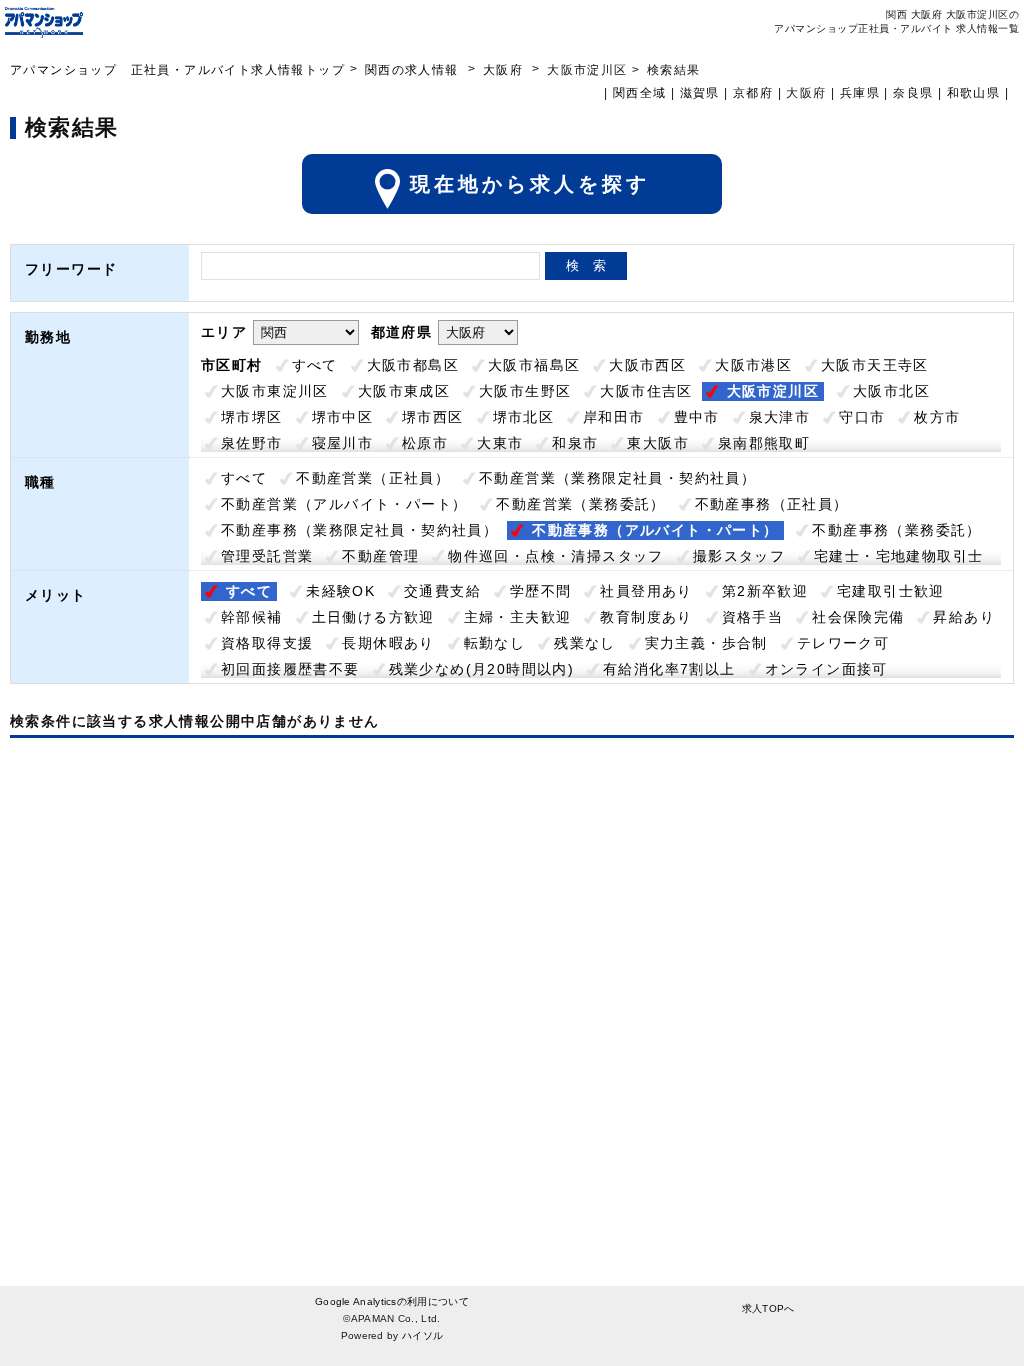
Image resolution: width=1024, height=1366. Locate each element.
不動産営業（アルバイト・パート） (344, 504)
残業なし (585, 643)
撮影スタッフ (739, 556)
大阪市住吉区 (646, 391)
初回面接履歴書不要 (290, 669)
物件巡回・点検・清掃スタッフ (556, 556)
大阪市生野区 (525, 391)
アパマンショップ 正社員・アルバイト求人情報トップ (177, 70)
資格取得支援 (267, 643)
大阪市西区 (647, 365)
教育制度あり (646, 617)
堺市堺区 (252, 417)
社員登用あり (646, 591)
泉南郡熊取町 (764, 443)
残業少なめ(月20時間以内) (482, 669)
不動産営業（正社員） (373, 478)
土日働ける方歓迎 (373, 617)
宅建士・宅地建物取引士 (898, 556)
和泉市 (575, 443)
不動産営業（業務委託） (580, 504)
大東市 (500, 443)
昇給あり (964, 617)
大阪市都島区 (413, 365)
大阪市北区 (891, 391)
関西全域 (640, 93)
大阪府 (503, 70)
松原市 (425, 443)
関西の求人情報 (414, 70)
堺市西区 (433, 417)
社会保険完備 (858, 617)
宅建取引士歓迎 (891, 591)
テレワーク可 (843, 643)
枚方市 (937, 417)
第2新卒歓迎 (765, 591)
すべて (315, 365)
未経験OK (340, 591)
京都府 (753, 93)
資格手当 (753, 617)
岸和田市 (614, 417)
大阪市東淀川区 (275, 391)
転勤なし (495, 643)
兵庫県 (860, 93)
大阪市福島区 (534, 365)
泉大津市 (780, 417)
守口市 (862, 417)
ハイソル (422, 1335)
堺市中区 (343, 417)
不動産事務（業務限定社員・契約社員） (359, 530)
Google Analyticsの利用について (392, 1301)
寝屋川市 (343, 443)
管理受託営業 (267, 556)
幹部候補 (252, 617)
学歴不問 (541, 591)
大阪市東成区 (404, 391)
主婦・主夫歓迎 (518, 617)
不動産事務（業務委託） (896, 530)
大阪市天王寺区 (875, 365)
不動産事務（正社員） (772, 504)
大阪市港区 (753, 365)
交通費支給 (442, 591)
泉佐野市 (252, 443)
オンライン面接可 (826, 669)
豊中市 (697, 417)
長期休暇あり (388, 643)
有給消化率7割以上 (669, 669)
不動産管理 (380, 556)
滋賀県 (700, 93)
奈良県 (913, 93)
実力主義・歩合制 (706, 643)
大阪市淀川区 (773, 391)
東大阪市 (658, 443)
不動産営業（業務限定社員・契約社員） (617, 478)
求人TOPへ (768, 1308)
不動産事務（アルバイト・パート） (655, 530)
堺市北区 (524, 417)
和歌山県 (974, 93)
